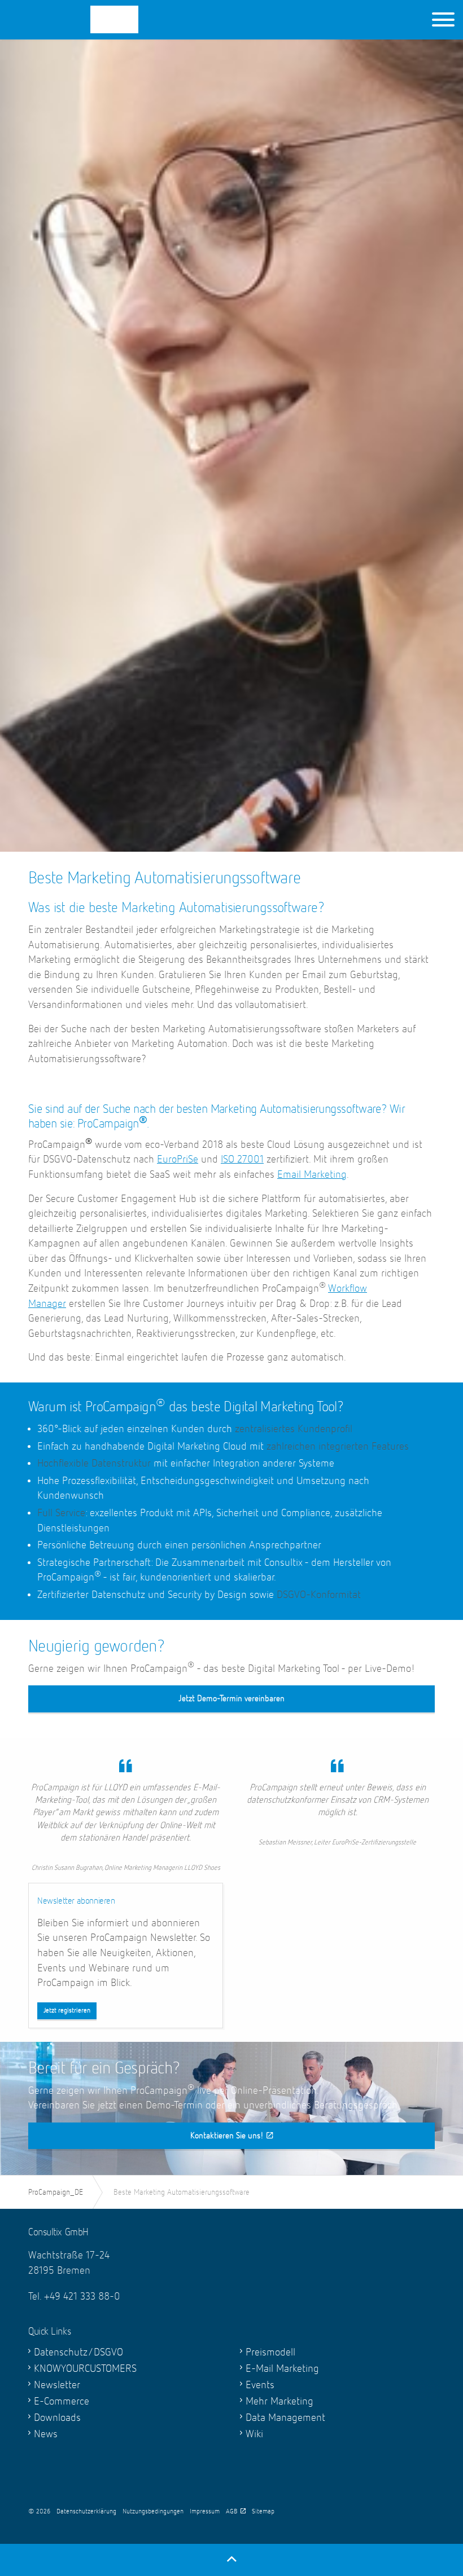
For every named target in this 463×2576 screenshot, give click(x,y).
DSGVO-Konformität (319, 1595)
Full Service (61, 1513)
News (46, 2434)
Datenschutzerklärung (86, 2512)
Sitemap (263, 2512)
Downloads (57, 2418)
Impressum (205, 2512)
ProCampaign (85, 19)
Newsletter (57, 2385)
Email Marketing (312, 1175)
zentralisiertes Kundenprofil (294, 1429)
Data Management (285, 2418)
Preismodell (270, 2352)
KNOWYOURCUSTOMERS (85, 2369)
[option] (231, 555)
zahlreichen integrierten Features (338, 1446)
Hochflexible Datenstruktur (94, 1463)
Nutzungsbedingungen (153, 2512)
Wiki (254, 2434)
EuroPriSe (178, 1159)
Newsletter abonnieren (76, 1901)
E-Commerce (62, 2401)
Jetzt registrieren (67, 2011)
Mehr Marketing (279, 2401)
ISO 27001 (242, 1159)
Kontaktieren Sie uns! (227, 2136)
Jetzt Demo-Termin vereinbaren (231, 1699)
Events (260, 2385)
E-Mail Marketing (282, 2369)
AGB (232, 2512)
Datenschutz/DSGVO (78, 2352)
